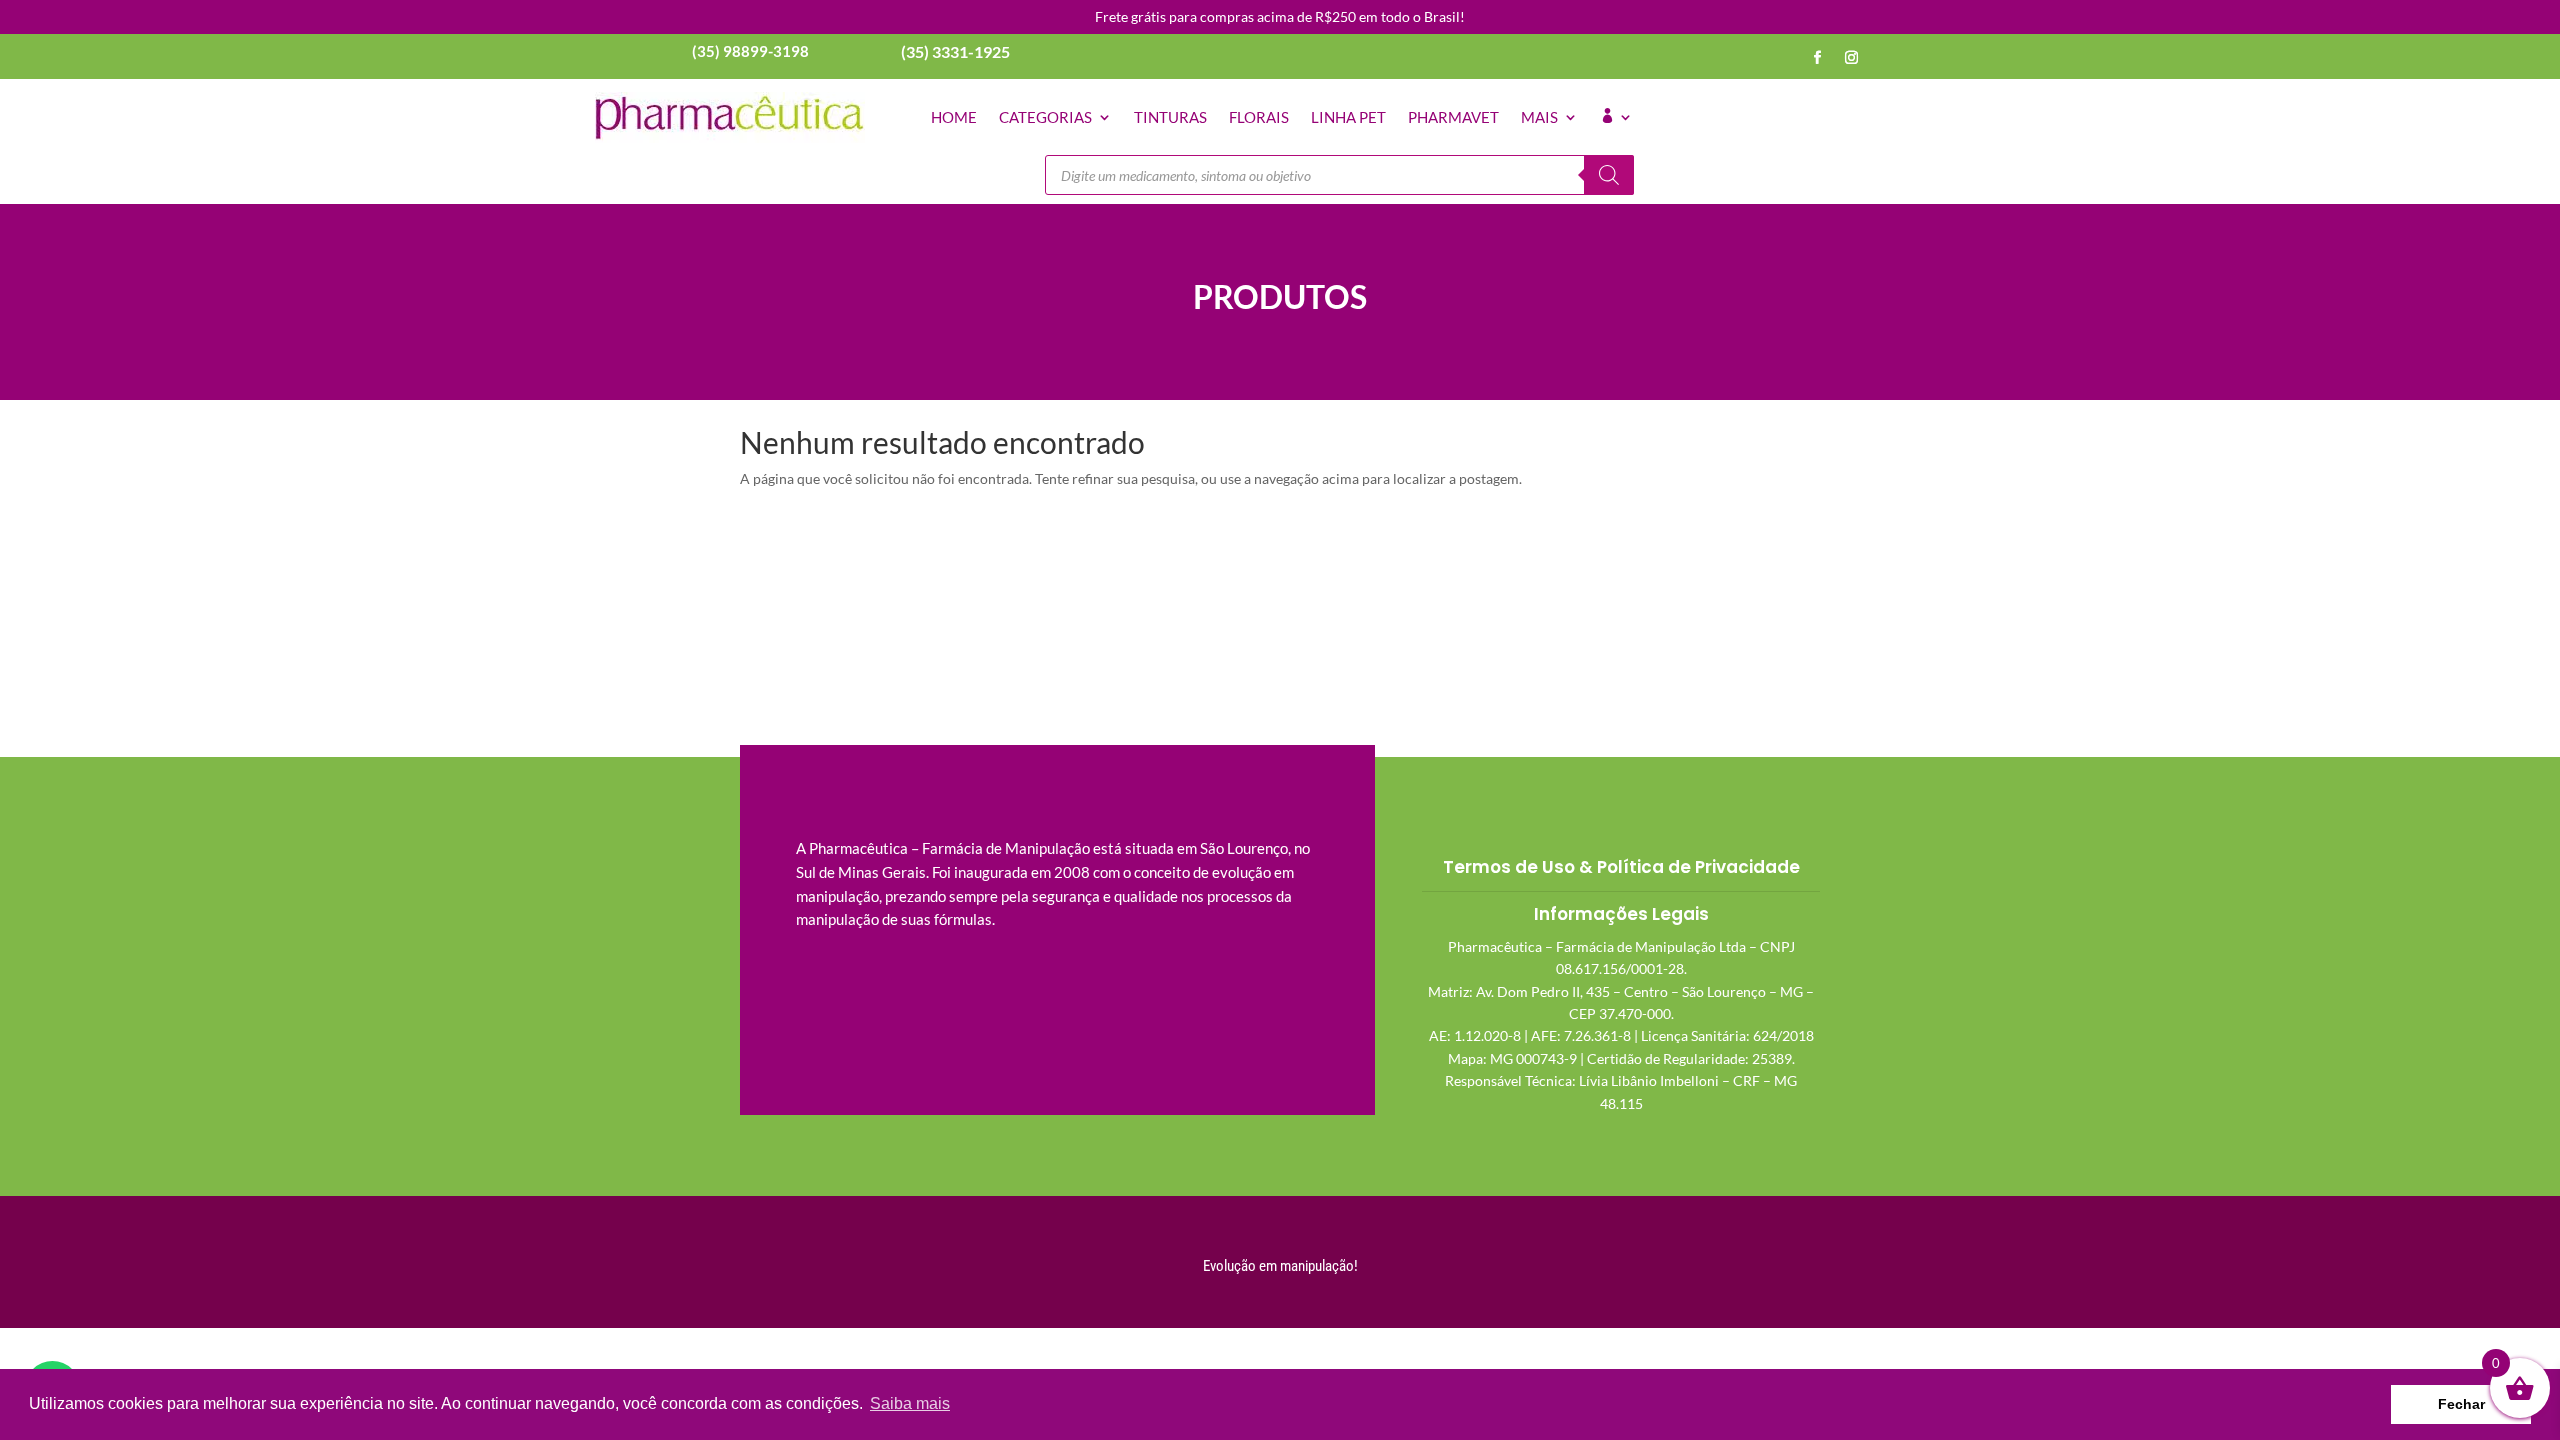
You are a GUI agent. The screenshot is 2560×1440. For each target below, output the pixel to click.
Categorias (1045, 117)
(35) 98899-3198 (750, 51)
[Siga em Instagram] (1852, 58)
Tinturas (1170, 117)
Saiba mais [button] (910, 1403)
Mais (1539, 117)
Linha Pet (1348, 117)
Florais (1259, 117)
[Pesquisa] (1609, 175)
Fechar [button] (2461, 1404)
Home (954, 117)
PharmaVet (1453, 117)
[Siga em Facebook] (1818, 58)
